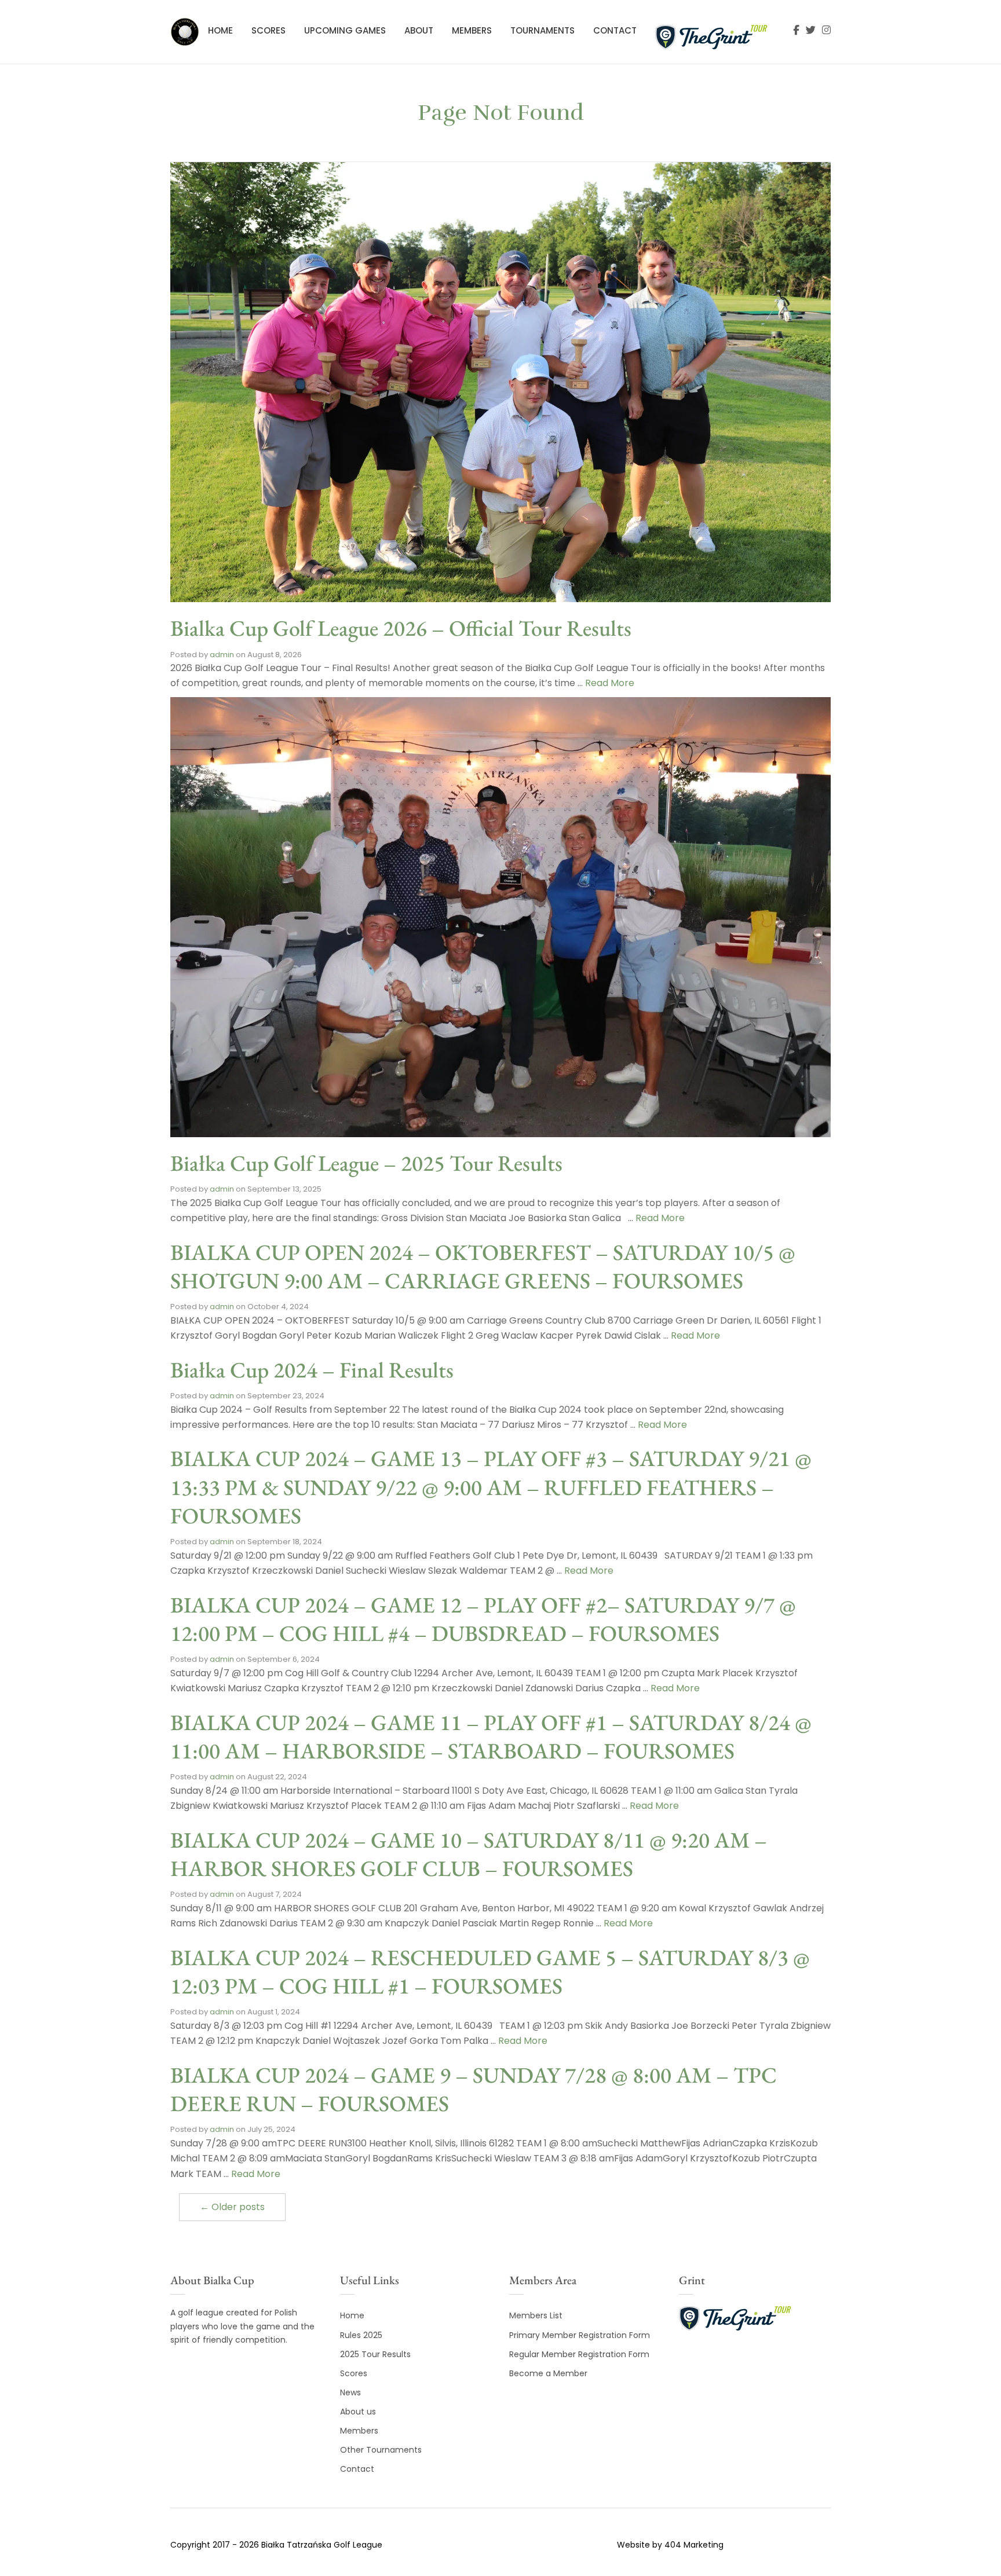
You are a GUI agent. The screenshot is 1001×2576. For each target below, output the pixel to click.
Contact (615, 30)
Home (220, 30)
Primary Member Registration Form (580, 2335)
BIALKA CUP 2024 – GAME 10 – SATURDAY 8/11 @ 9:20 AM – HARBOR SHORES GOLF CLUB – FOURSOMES (469, 1854)
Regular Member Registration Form (579, 2354)
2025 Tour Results (375, 2354)
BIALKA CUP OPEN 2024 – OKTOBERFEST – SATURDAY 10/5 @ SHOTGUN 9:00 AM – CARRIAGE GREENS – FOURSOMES (483, 1266)
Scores (268, 30)
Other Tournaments (381, 2450)
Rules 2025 (361, 2335)
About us (358, 2412)
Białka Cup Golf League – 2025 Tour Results (366, 1163)
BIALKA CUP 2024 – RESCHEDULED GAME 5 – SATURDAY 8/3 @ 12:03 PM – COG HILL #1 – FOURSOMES (490, 1972)
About (419, 30)
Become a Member (548, 2373)
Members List (536, 2315)
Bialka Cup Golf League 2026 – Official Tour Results (401, 628)
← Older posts (232, 2207)
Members (472, 30)
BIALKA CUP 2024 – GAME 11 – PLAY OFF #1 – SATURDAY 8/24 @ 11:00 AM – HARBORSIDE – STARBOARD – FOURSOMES (491, 1736)
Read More (610, 683)
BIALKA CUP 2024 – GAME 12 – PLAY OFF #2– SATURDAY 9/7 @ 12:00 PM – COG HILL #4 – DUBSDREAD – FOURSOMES (483, 1619)
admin (222, 655)
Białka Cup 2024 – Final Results (312, 1370)
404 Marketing (694, 2545)
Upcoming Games (345, 30)
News (350, 2392)
